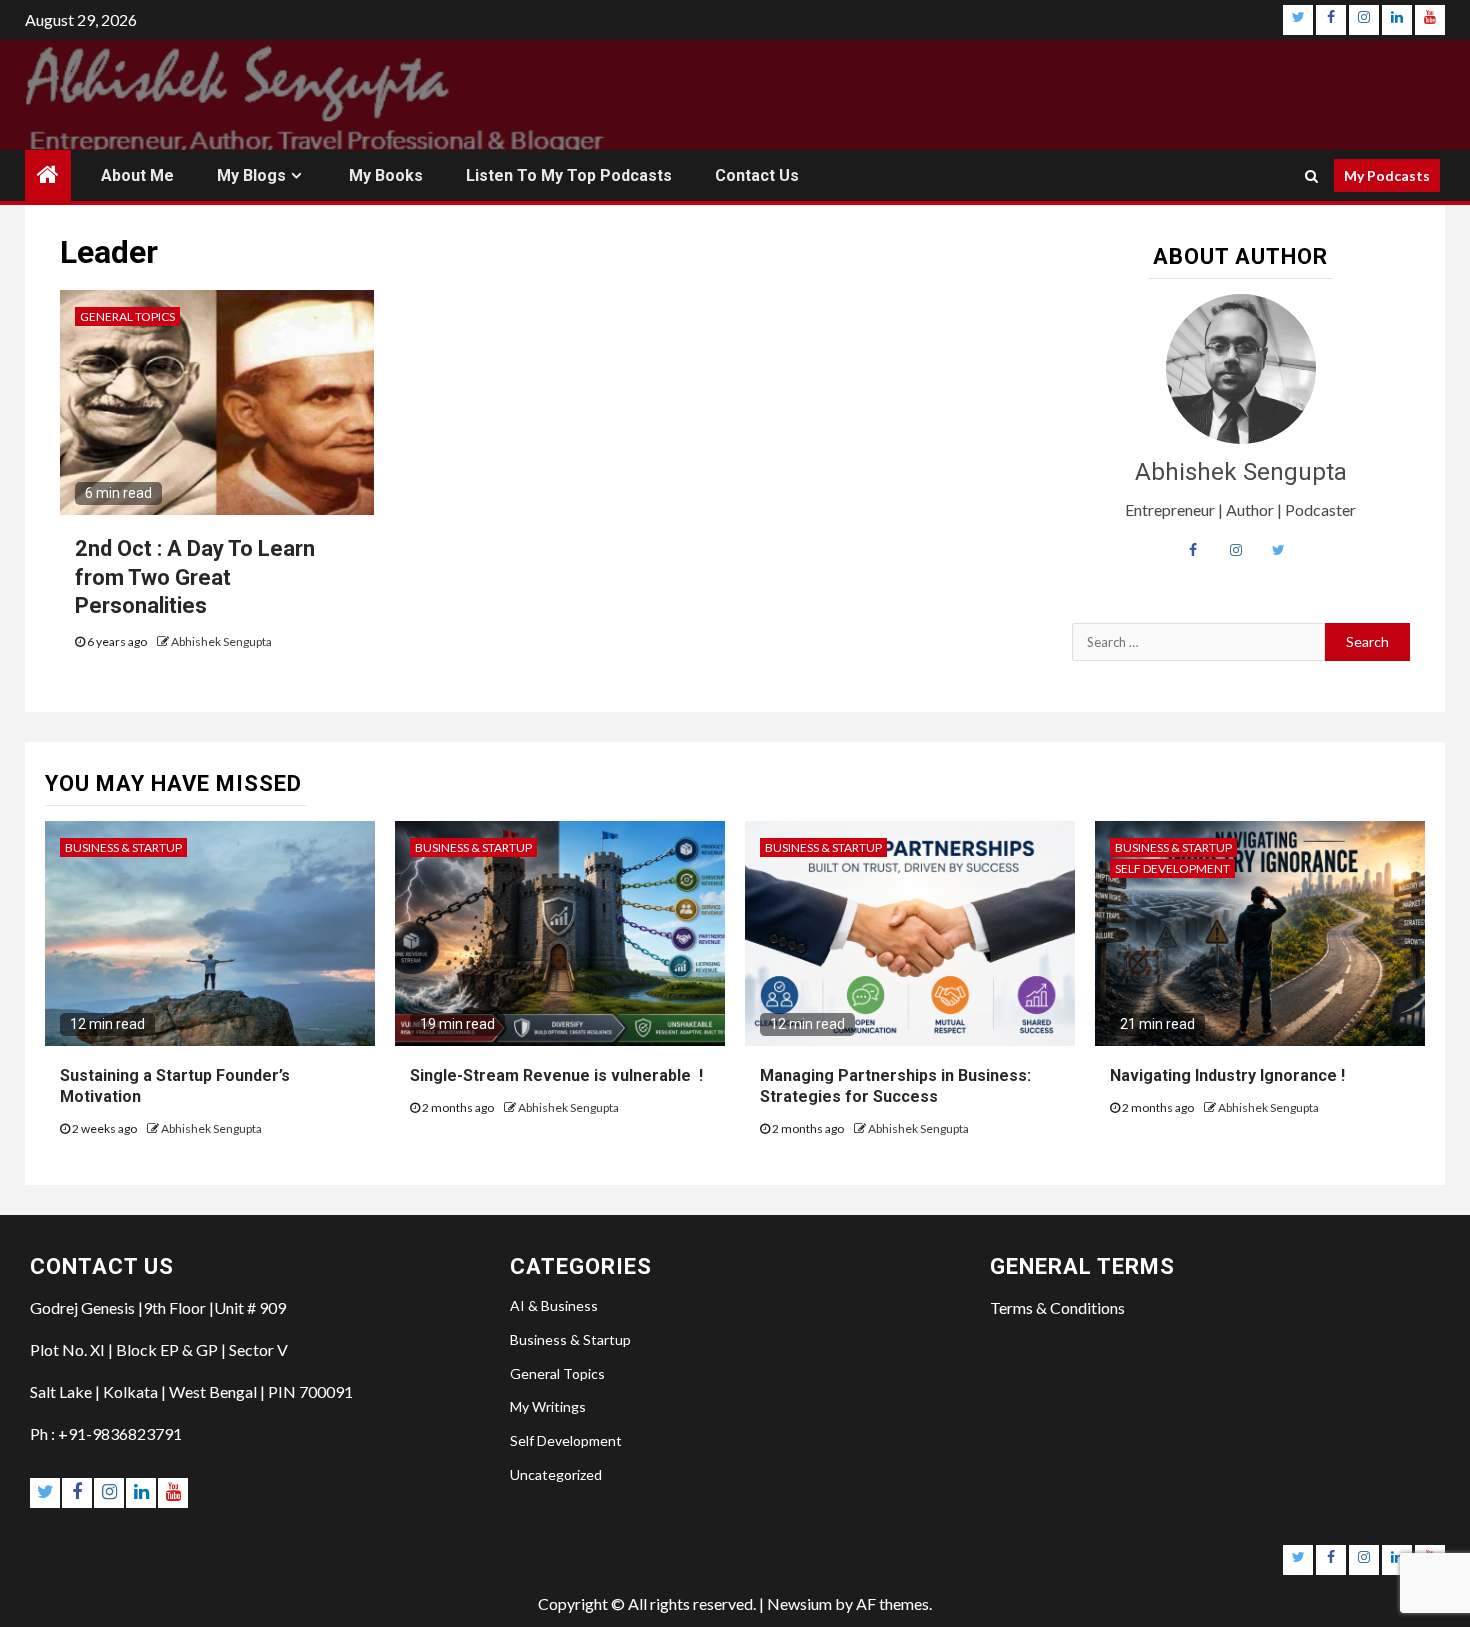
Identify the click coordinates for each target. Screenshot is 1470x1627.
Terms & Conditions (1057, 1307)
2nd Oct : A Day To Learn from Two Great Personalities (195, 577)
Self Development (1172, 868)
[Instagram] (1364, 20)
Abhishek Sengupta (221, 641)
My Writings (548, 1406)
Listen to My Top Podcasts (569, 175)
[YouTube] (1430, 20)
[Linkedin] (1397, 20)
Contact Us (757, 175)
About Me (137, 175)
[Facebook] (1331, 20)
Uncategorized (556, 1474)
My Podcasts (1387, 175)
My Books (386, 175)
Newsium (799, 1603)
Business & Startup (123, 847)
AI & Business (554, 1305)
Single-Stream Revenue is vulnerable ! (556, 1075)
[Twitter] (1298, 20)
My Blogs (251, 175)
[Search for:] (1199, 642)
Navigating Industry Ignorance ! (1227, 1075)
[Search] (1311, 176)
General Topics (127, 316)
